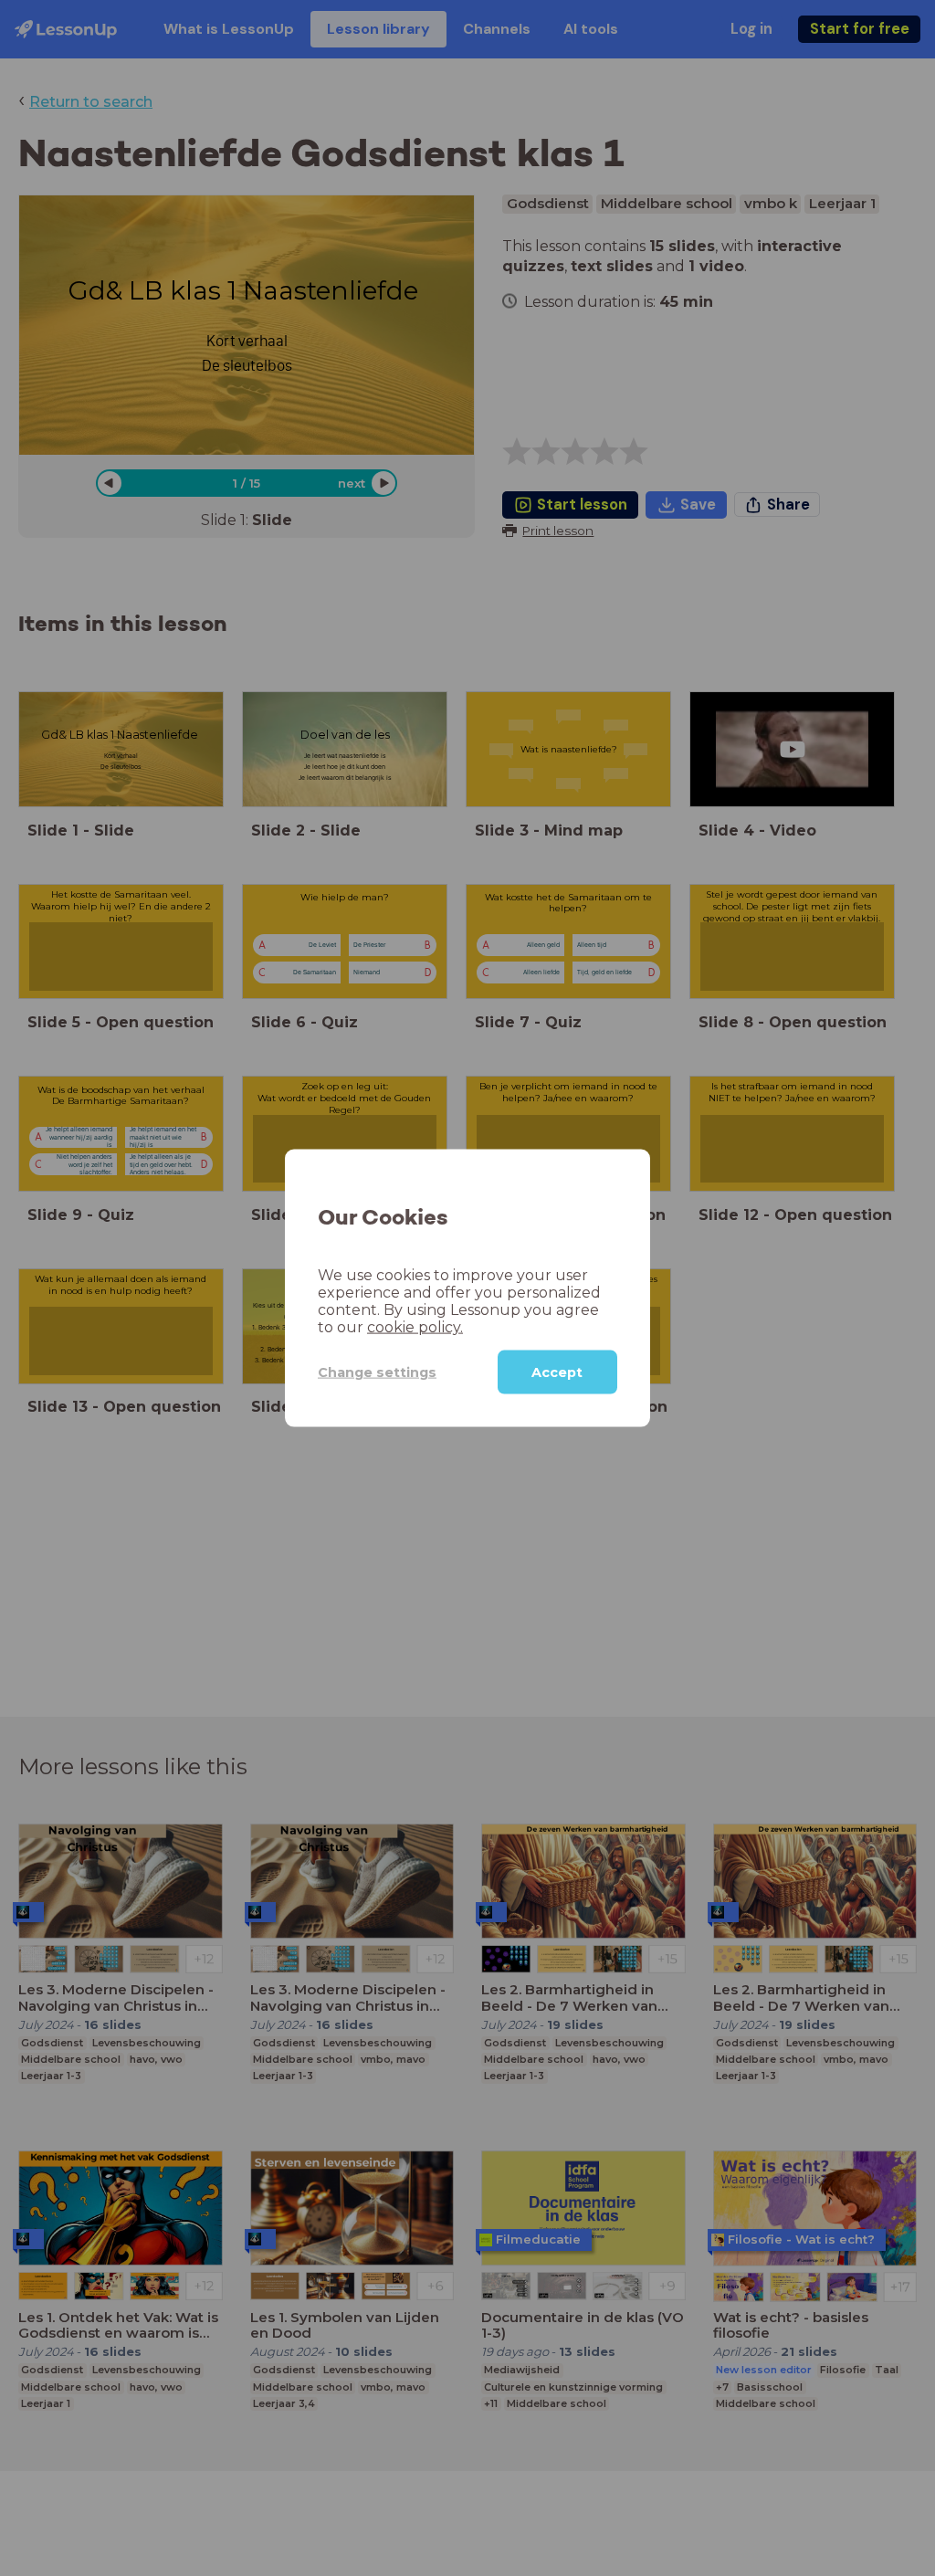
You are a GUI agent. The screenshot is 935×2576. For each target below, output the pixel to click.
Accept (557, 1372)
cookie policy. (415, 1327)
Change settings (377, 1372)
